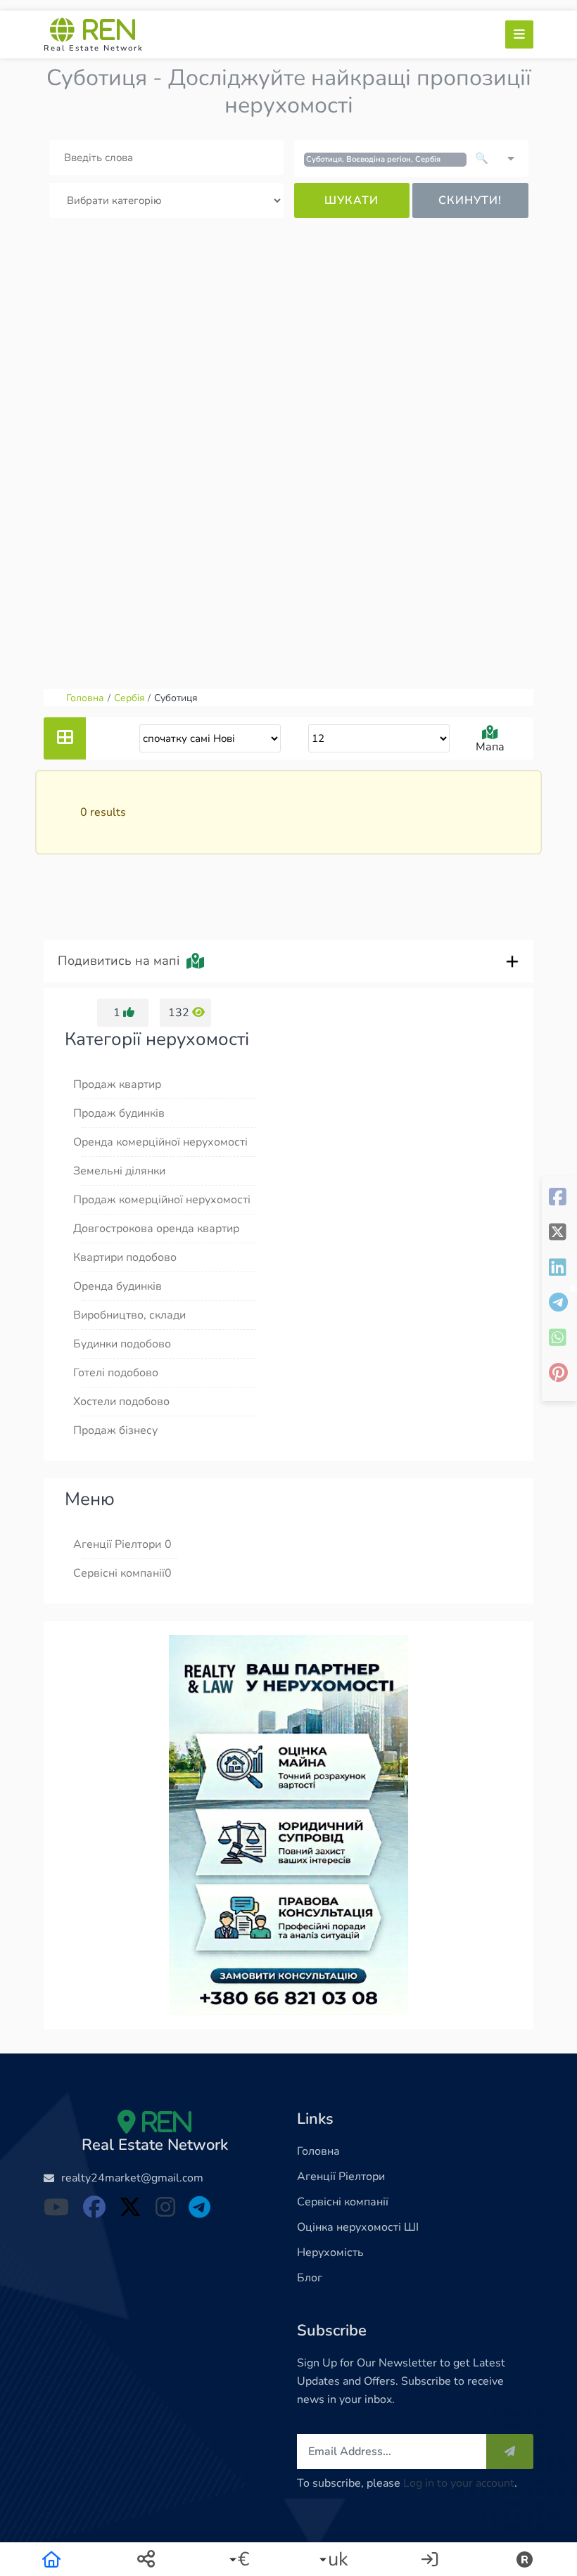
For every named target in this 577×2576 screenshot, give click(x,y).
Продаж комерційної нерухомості (162, 1200)
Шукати (351, 200)
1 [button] (118, 1013)
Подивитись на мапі (122, 961)
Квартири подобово (125, 1257)
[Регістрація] (526, 2559)
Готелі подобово (116, 1373)
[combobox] (411, 158)
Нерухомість (330, 2253)
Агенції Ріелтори (341, 2177)
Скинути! (470, 200)
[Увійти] (431, 2559)
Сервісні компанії (343, 2202)
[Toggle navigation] (519, 34)
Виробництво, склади (129, 1315)
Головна (318, 2151)
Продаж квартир (117, 1084)
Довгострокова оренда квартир (156, 1229)
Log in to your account (459, 2483)
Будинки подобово (122, 1344)
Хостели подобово (121, 1402)
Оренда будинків (118, 1286)
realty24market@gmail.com (132, 2178)
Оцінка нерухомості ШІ (358, 2227)
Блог (310, 2278)
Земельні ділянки (119, 1171)
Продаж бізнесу (115, 1430)
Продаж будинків (119, 1113)
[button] (241, 2559)
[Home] (51, 2559)
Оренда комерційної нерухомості (160, 1142)
